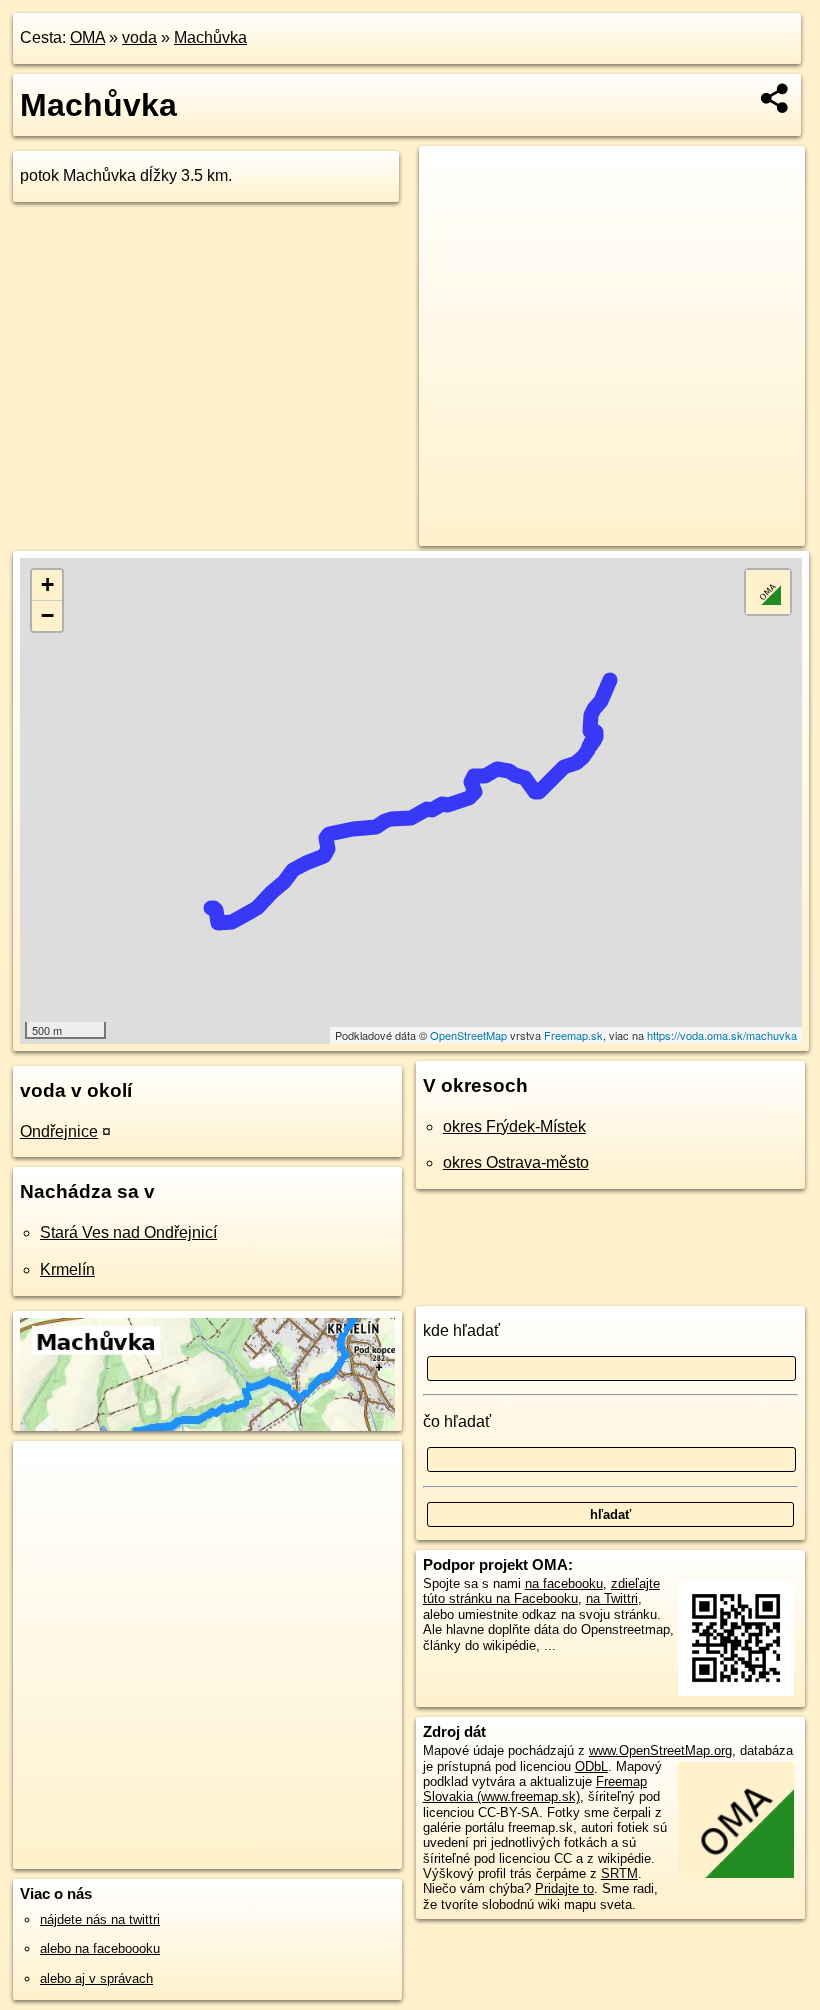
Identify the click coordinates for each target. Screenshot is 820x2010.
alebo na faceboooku (100, 1948)
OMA (87, 37)
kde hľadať (461, 1330)
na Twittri (612, 1598)
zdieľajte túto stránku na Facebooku (541, 1591)
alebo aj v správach (96, 1978)
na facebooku (564, 1583)
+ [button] (47, 584)
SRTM (619, 1873)
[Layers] (768, 592)
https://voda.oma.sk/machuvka (722, 1035)
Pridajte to (564, 1888)
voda (139, 37)
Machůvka (210, 37)
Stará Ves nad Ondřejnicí (128, 1232)
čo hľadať (457, 1421)
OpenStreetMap (468, 1035)
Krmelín (67, 1269)
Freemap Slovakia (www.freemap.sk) (535, 1789)
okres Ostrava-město (516, 1162)
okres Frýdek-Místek (514, 1126)
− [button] (47, 615)
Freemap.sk (573, 1035)
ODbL (591, 1766)
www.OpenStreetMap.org (660, 1750)
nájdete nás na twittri (100, 1919)
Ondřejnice (59, 1131)
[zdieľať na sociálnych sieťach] (775, 98)
